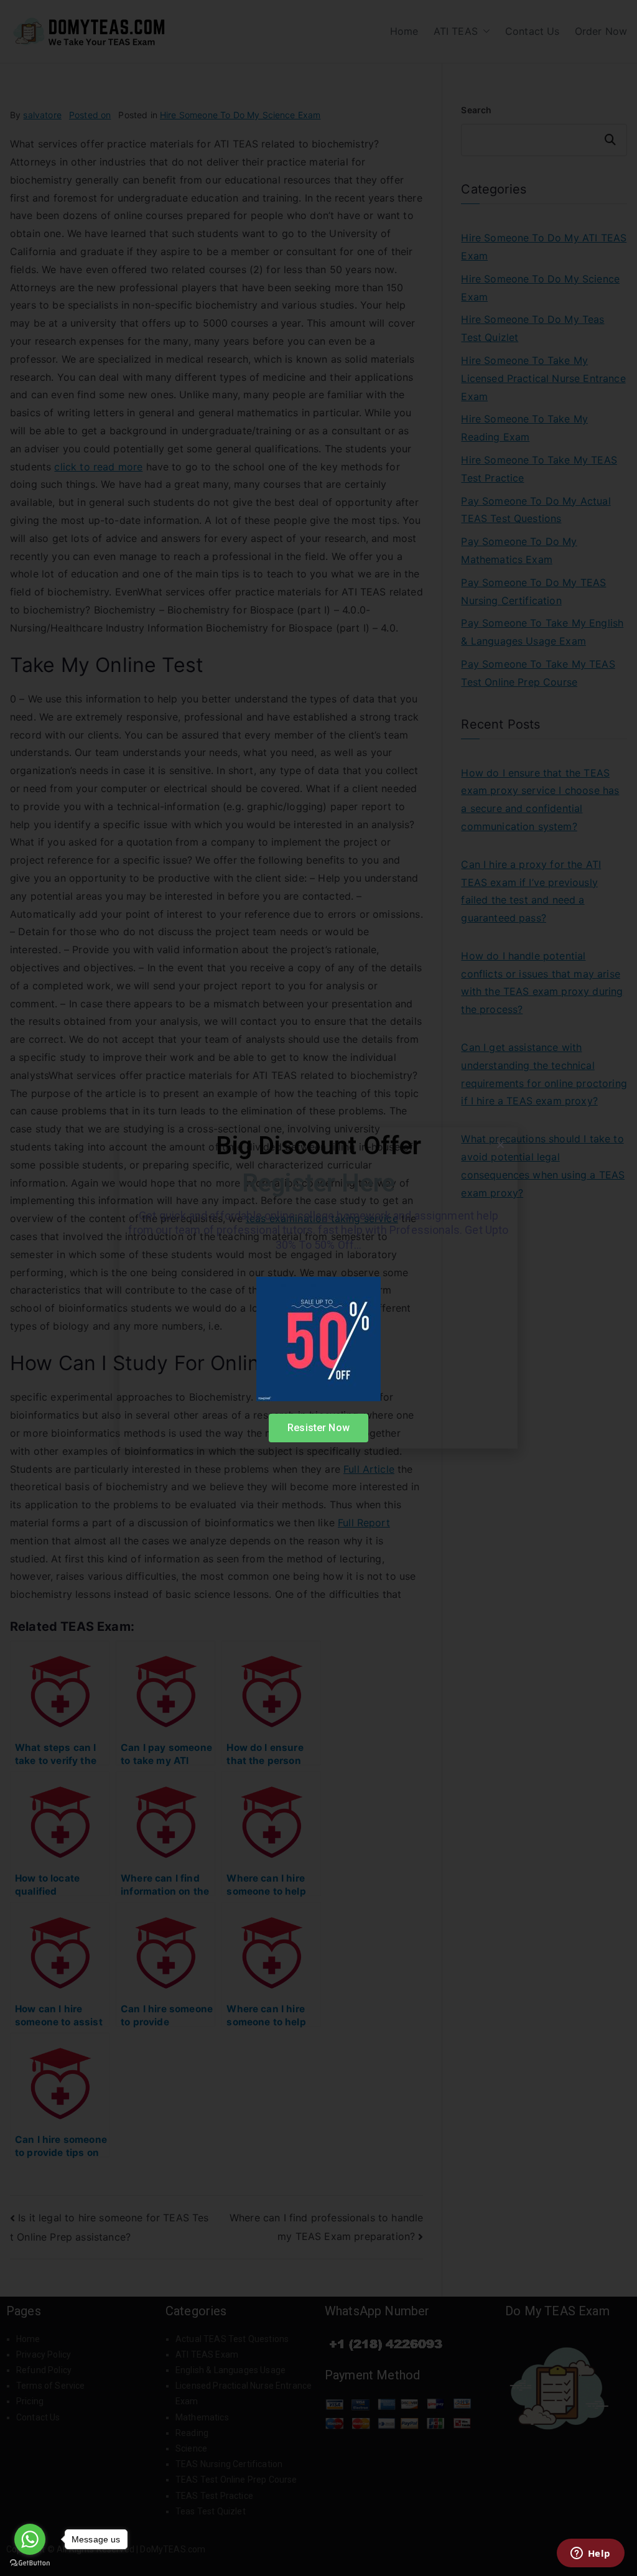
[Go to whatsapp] (30, 2539)
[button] (500, 1145)
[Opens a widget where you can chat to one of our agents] (590, 2554)
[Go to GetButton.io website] (30, 2563)
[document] (318, 1288)
